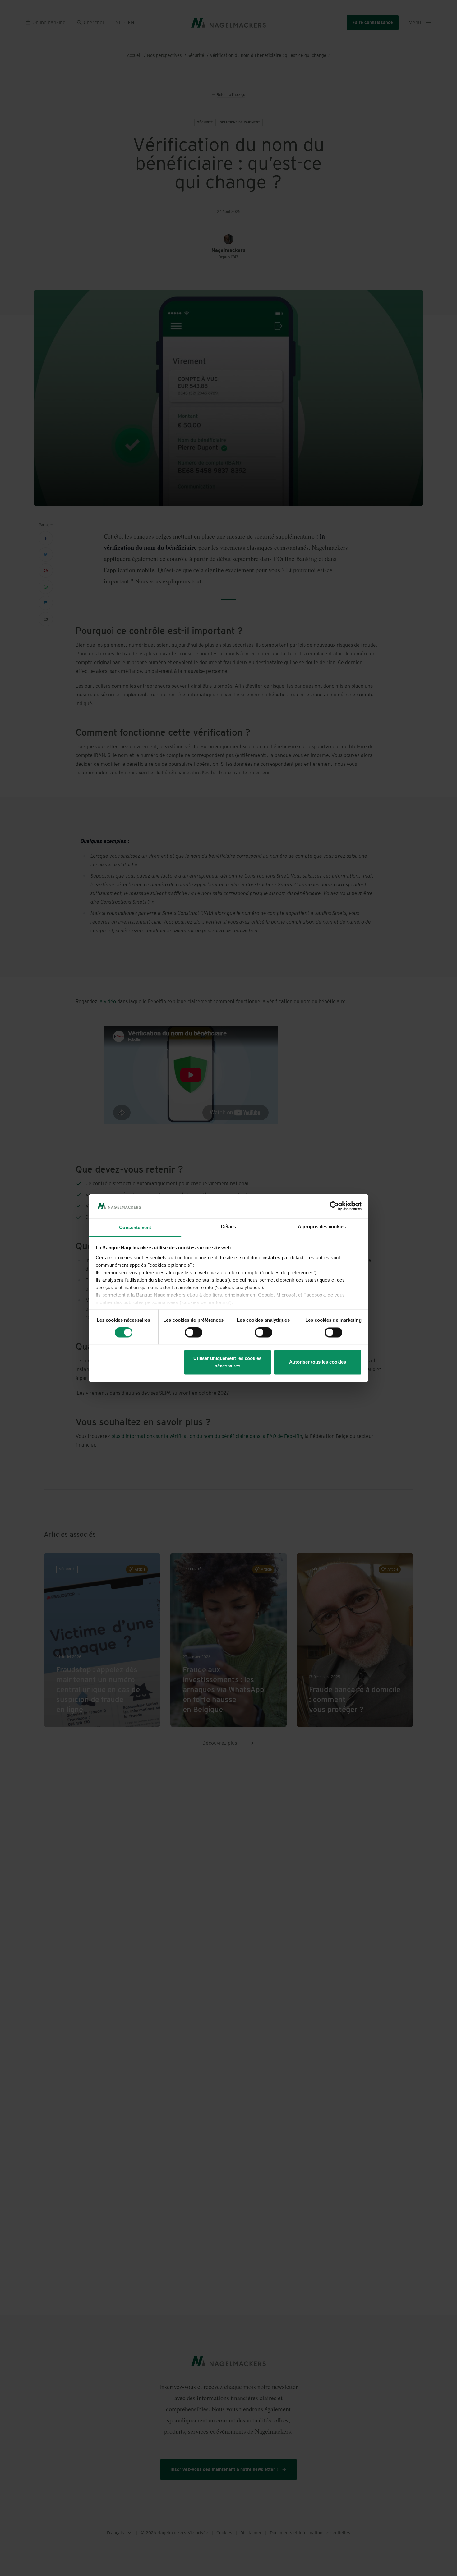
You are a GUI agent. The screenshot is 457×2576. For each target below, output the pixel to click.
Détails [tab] (229, 1226)
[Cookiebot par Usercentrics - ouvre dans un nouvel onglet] (334, 1206)
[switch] (194, 1332)
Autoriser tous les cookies (318, 1362)
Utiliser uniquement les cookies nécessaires (227, 1362)
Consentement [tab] (135, 1227)
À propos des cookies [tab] (322, 1226)
